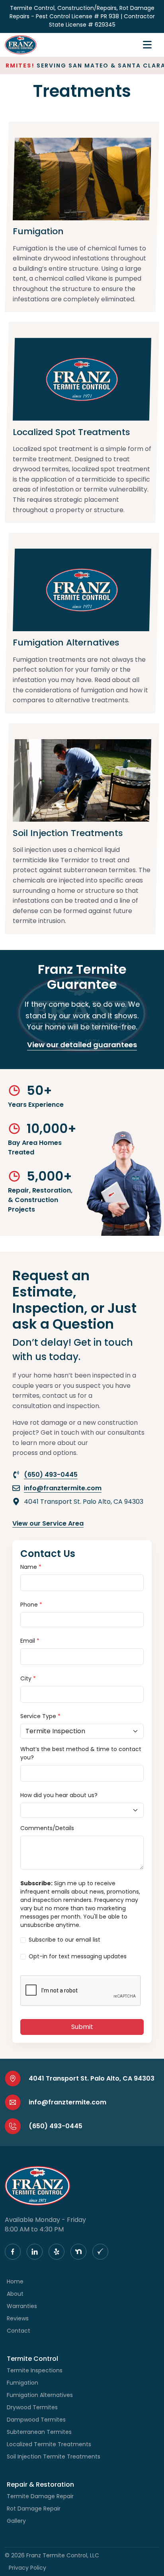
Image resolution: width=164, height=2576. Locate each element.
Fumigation (22, 2383)
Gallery (16, 2521)
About (15, 2294)
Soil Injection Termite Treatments (54, 2457)
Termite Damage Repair (40, 2496)
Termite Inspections (35, 2370)
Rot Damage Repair (34, 2509)
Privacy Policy (27, 2568)
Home (15, 2281)
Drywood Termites (32, 2407)
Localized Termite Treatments (49, 2444)
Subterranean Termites (39, 2432)
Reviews (18, 2318)
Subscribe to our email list (64, 1940)
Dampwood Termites (36, 2420)
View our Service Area (48, 1523)
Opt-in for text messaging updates (78, 1956)
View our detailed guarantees (82, 1045)
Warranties (22, 2306)
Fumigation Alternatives (40, 2395)
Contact (19, 2331)
